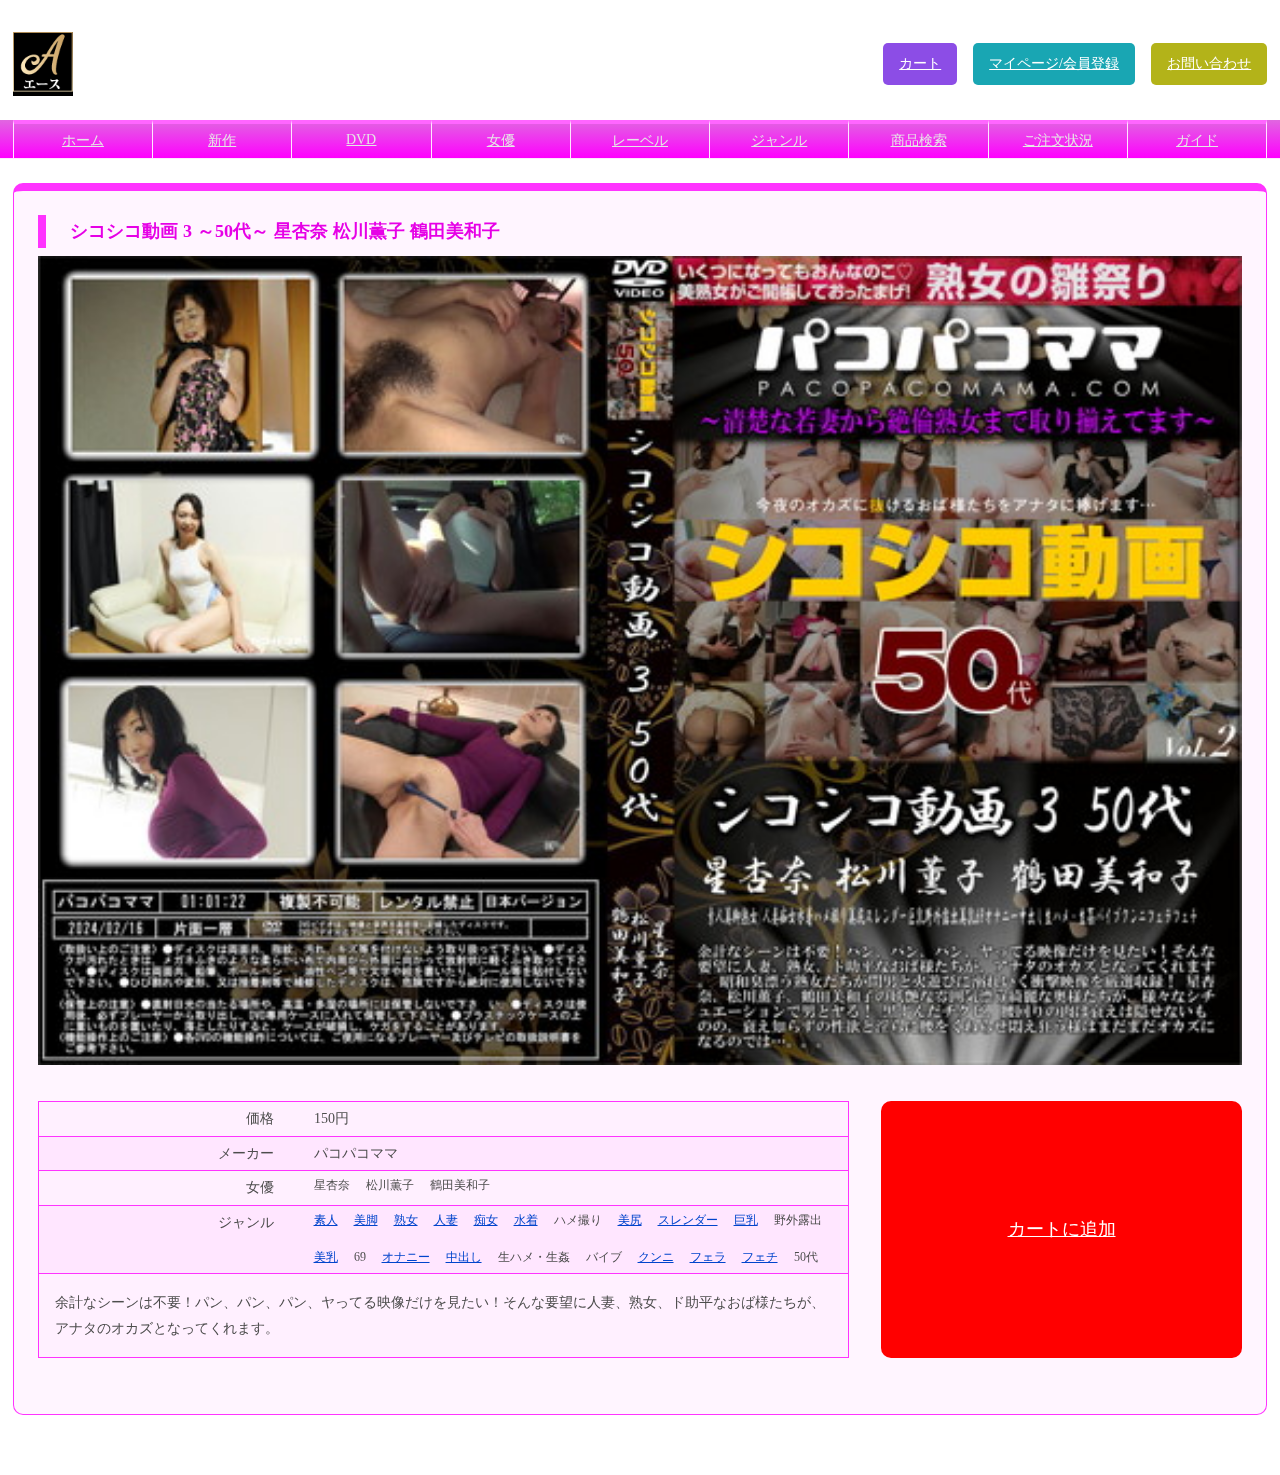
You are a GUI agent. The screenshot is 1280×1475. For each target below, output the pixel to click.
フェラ (708, 1257)
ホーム (83, 140)
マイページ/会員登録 (1054, 63)
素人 (326, 1220)
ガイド (1197, 140)
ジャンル (779, 140)
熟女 (406, 1220)
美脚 (366, 1220)
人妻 (446, 1220)
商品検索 (919, 140)
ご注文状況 (1058, 140)
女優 (501, 140)
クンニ (656, 1257)
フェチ (760, 1257)
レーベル (640, 140)
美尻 (630, 1220)
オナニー (406, 1257)
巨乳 (746, 1220)
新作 (222, 140)
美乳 (326, 1257)
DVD (361, 139)
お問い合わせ (1209, 63)
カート (920, 63)
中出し (464, 1257)
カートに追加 (1062, 1229)
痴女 (486, 1220)
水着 (526, 1220)
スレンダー (688, 1220)
